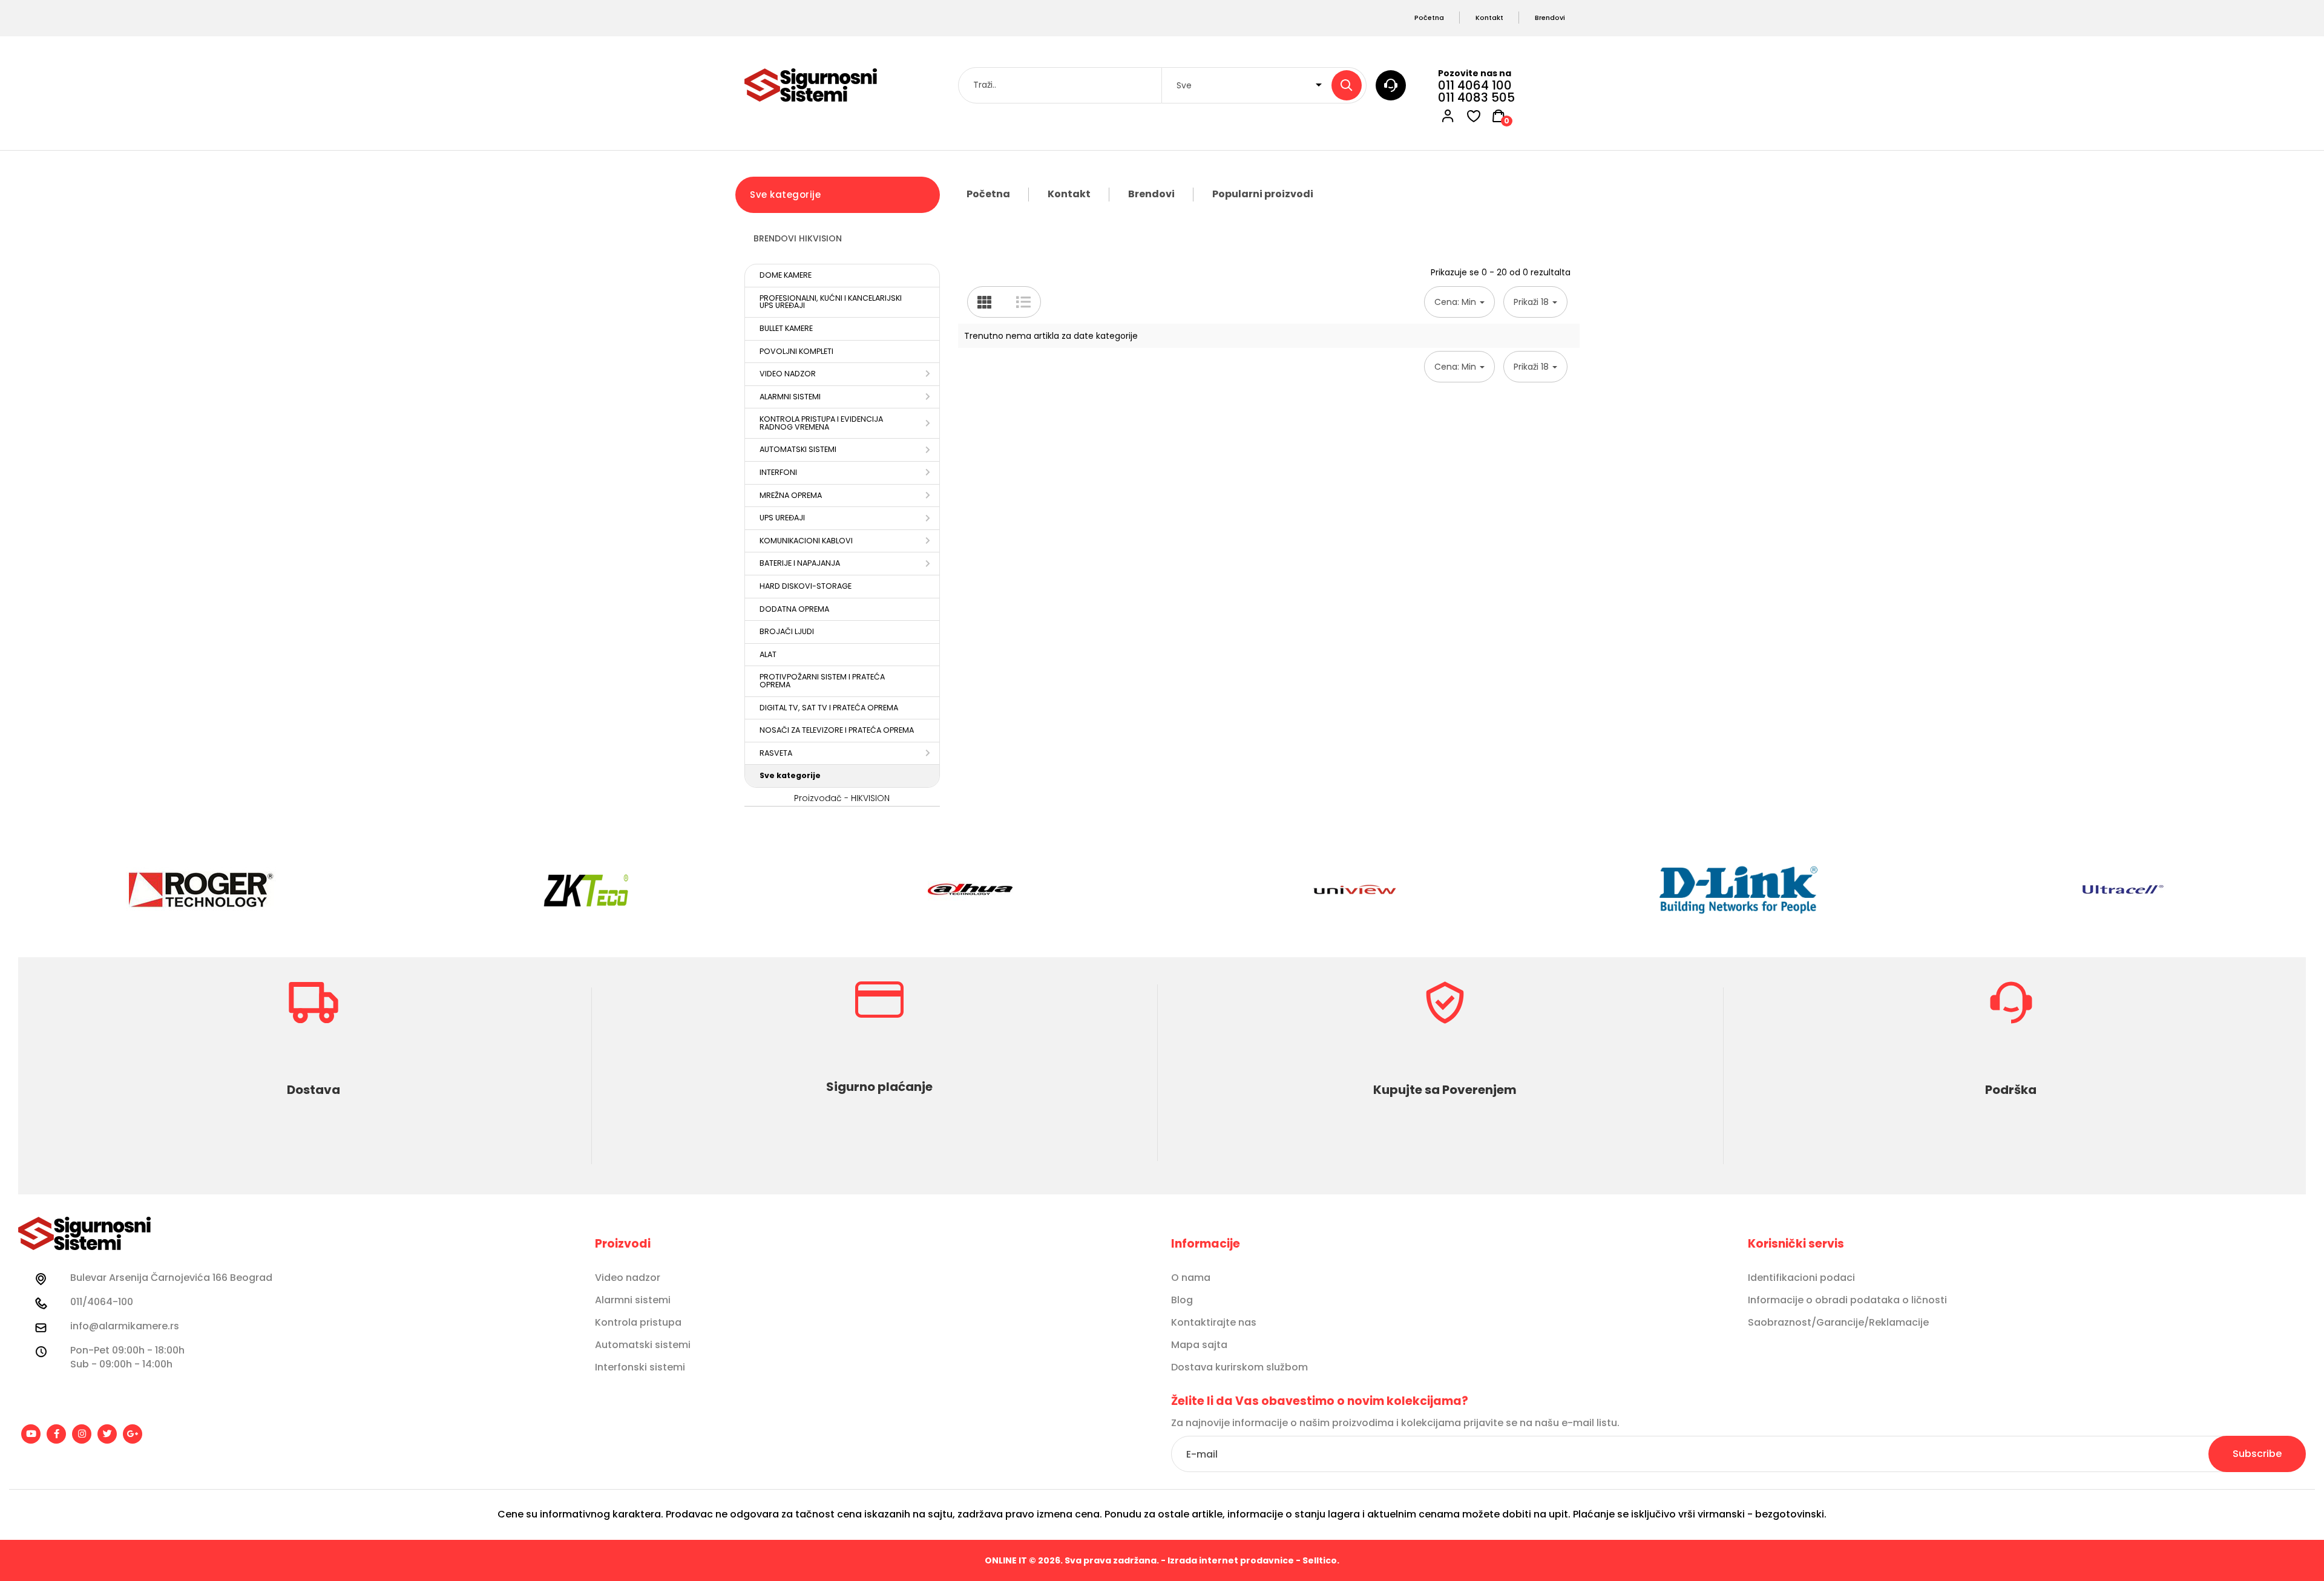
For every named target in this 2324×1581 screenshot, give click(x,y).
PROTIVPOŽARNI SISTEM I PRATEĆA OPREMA (822, 681)
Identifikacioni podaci (1801, 1278)
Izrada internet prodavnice (1231, 1560)
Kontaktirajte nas (1214, 1323)
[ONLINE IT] (811, 85)
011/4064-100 (102, 1302)
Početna (988, 194)
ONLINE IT (1006, 1560)
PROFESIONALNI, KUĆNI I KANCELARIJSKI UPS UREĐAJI (831, 302)
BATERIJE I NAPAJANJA (800, 563)
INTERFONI (778, 472)
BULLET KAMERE (786, 328)
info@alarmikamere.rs (125, 1326)
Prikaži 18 (1532, 302)
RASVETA (776, 753)
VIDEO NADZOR (788, 374)
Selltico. (1321, 1560)
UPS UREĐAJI (782, 518)
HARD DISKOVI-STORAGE (806, 586)
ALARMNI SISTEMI (790, 397)
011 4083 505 (1476, 97)
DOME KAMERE (786, 275)
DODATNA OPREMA (794, 609)
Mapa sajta (1199, 1345)
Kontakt (1069, 194)
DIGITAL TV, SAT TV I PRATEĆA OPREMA (829, 708)
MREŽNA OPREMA (791, 495)
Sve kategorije (790, 775)
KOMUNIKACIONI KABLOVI (806, 541)
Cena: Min (1456, 302)
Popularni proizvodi (1263, 194)
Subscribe (2257, 1454)
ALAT (768, 654)
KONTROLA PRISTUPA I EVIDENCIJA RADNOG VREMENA (821, 423)
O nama (1191, 1278)
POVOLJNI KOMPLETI (796, 351)
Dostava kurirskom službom (1239, 1367)
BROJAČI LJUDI (787, 631)
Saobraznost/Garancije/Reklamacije (1838, 1323)
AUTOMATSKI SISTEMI (798, 449)
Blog (1182, 1300)
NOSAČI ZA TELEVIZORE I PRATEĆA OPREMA (837, 730)
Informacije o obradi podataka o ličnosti (1847, 1300)
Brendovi (1151, 194)
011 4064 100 (1475, 85)
